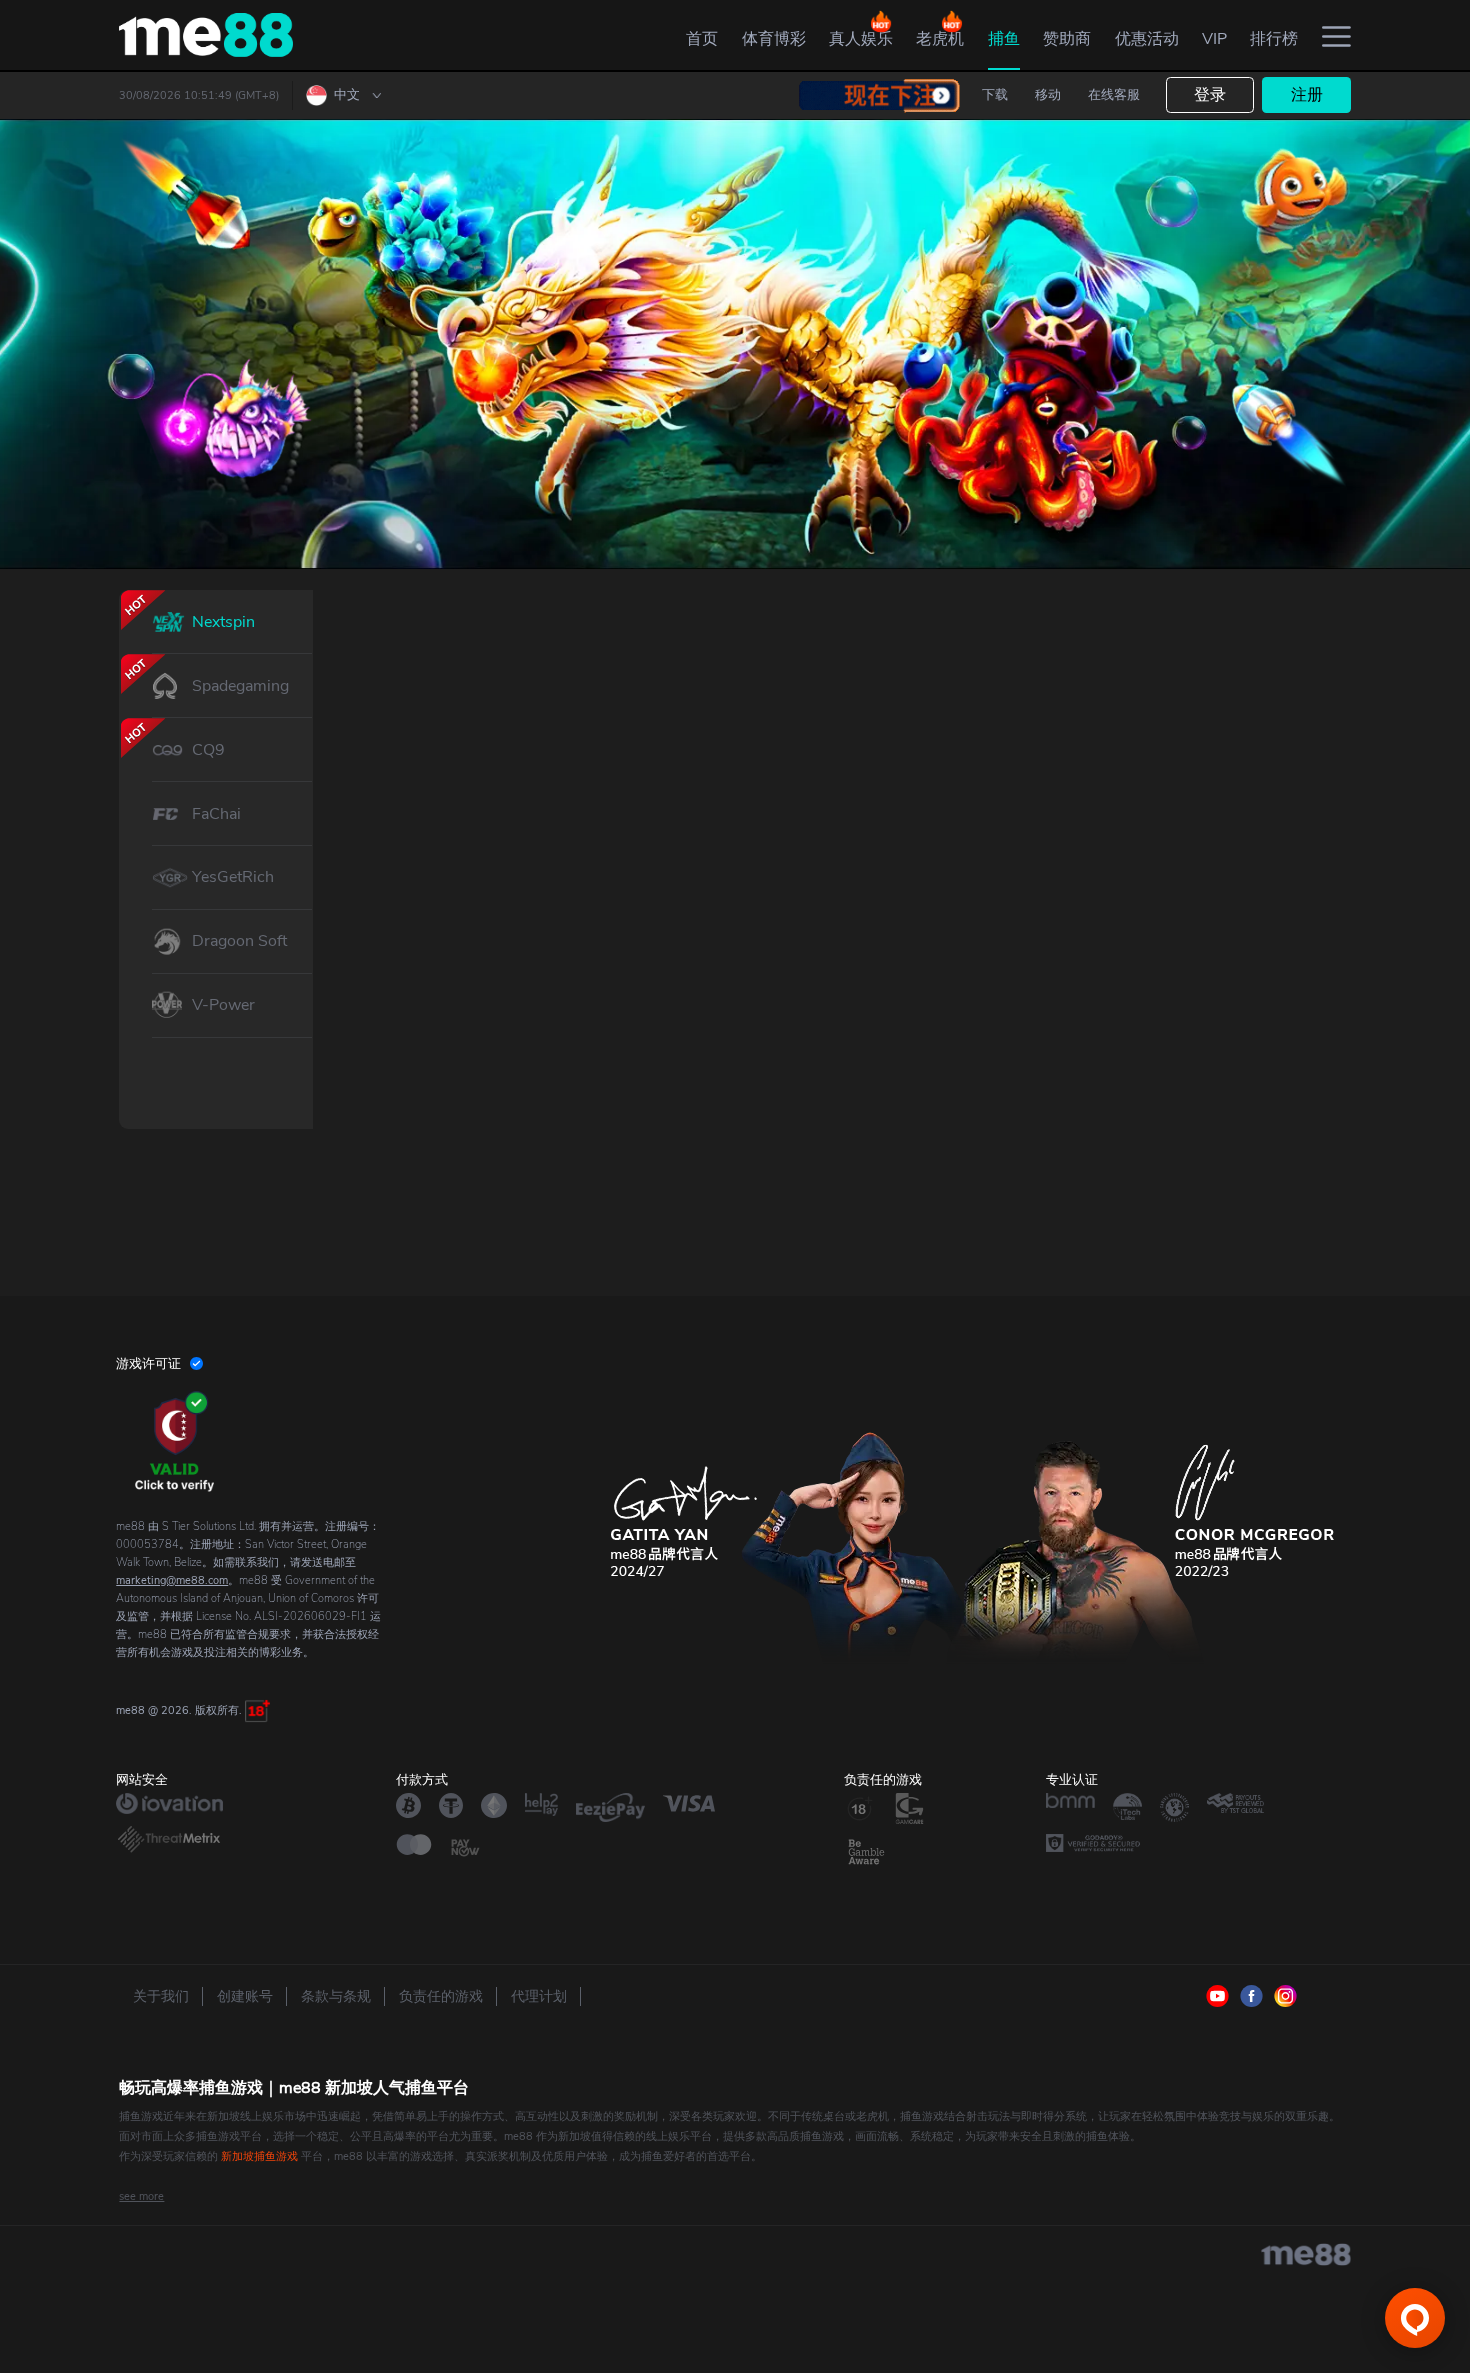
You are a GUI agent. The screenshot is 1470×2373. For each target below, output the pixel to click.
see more (141, 2196)
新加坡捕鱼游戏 (259, 2156)
